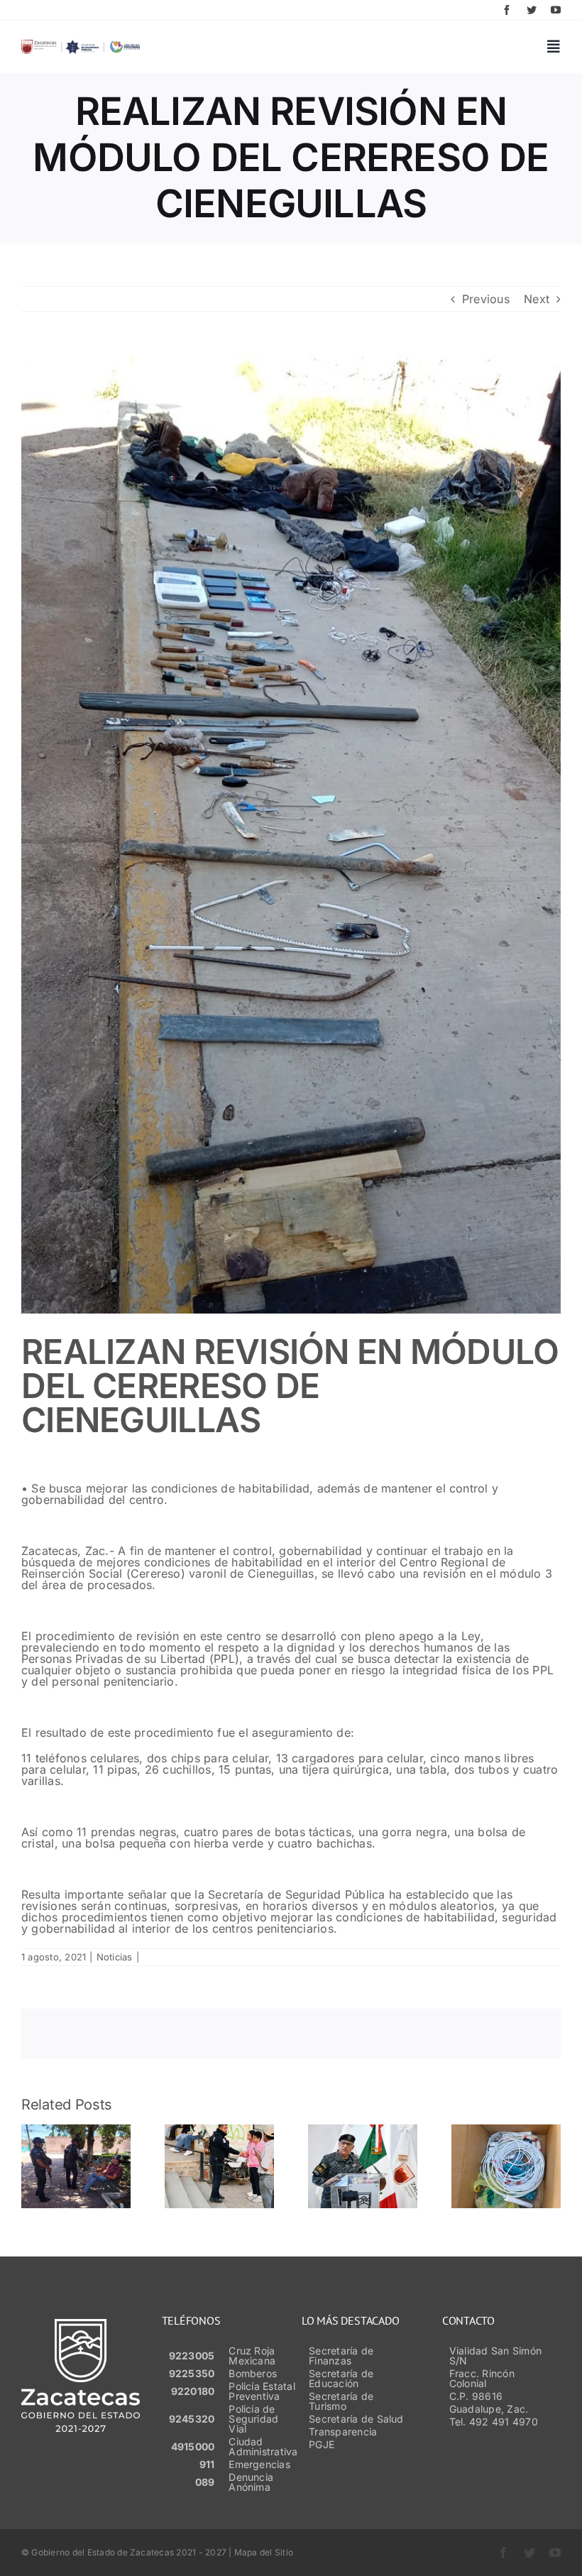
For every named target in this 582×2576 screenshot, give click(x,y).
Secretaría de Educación (341, 2378)
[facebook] (507, 10)
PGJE (322, 2444)
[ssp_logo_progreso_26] (81, 45)
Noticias (115, 1957)
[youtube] (556, 10)
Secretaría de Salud (356, 2419)
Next (537, 299)
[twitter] (532, 10)
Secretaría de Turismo (341, 2401)
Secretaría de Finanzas (341, 2356)
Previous (486, 299)
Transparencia (343, 2432)
